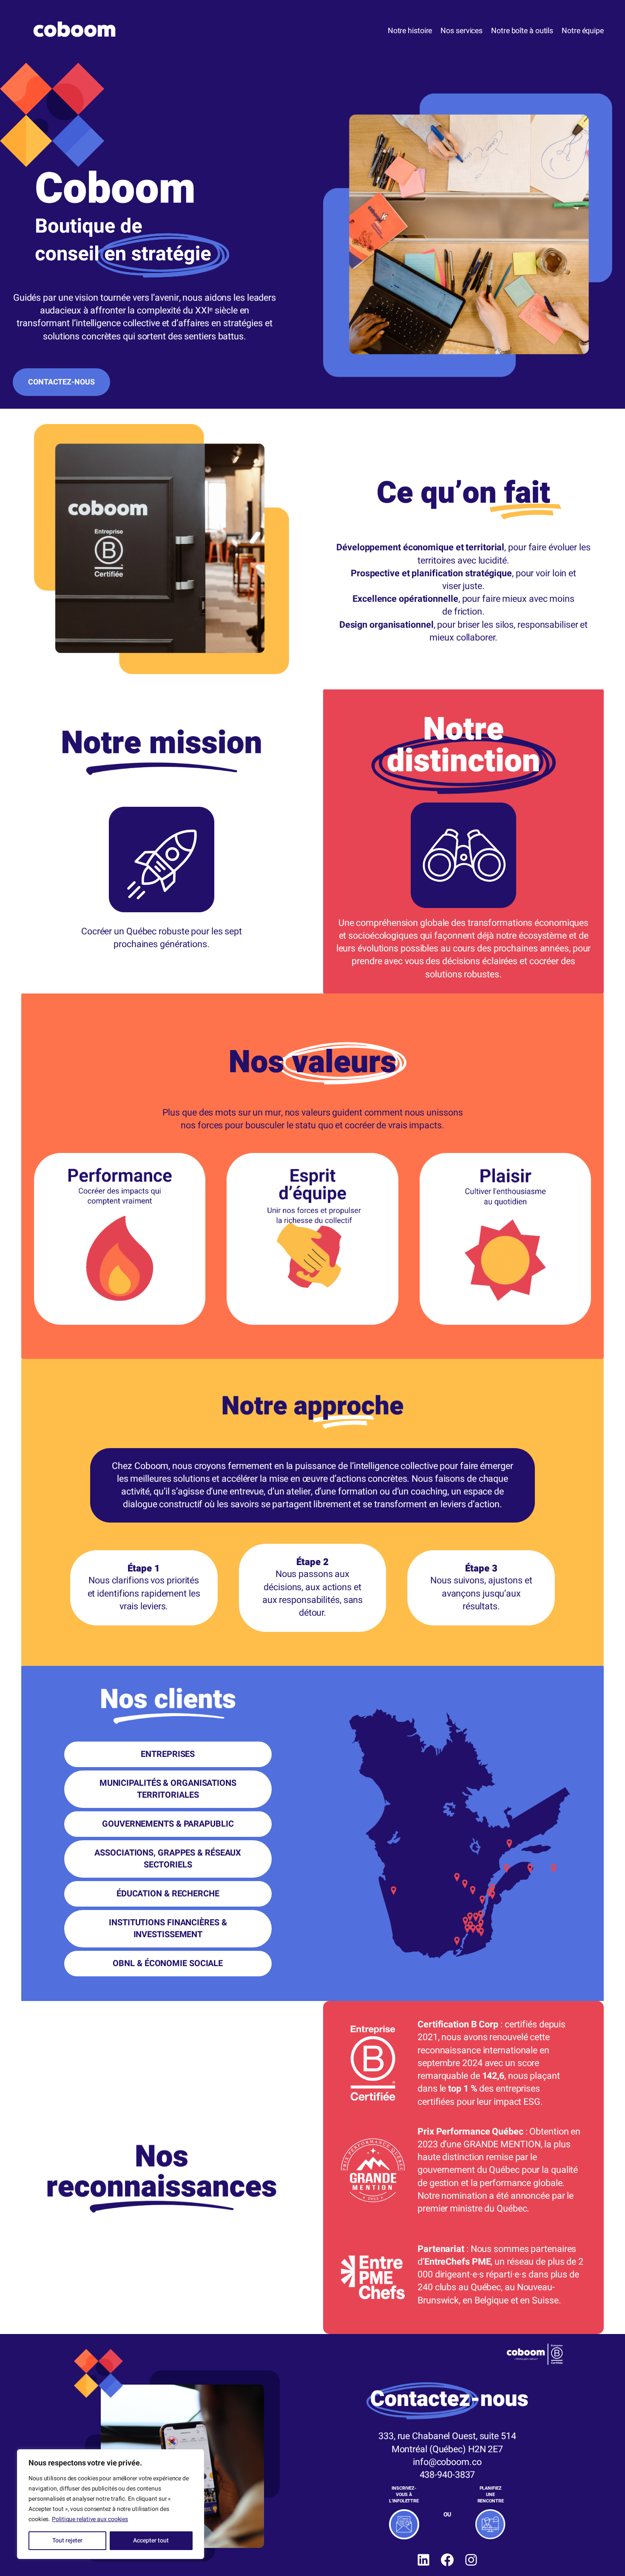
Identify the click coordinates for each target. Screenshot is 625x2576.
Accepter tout (151, 2540)
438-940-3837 (447, 2475)
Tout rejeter (67, 2540)
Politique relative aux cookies (90, 2519)
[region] (111, 2504)
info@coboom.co (447, 2462)
